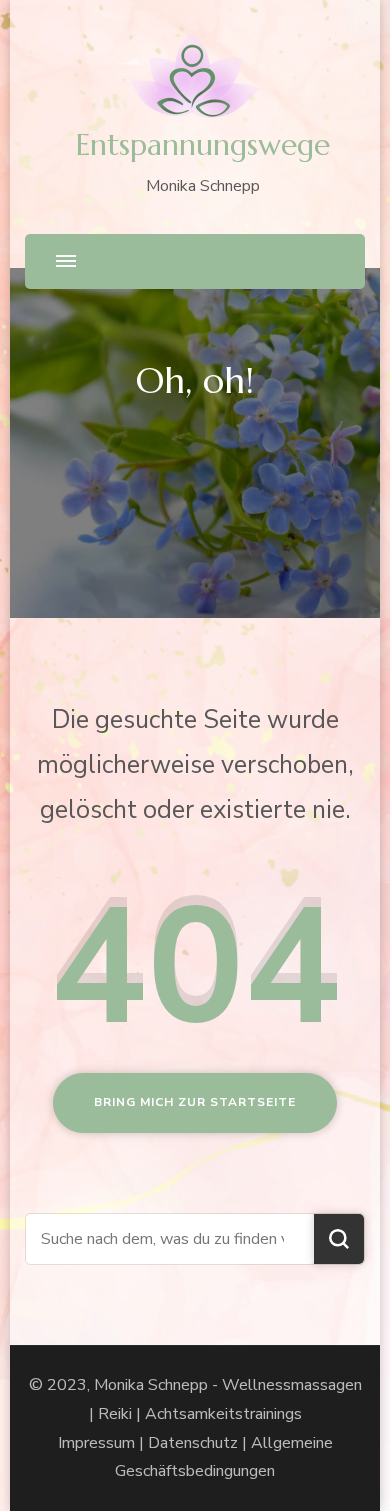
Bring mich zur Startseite (195, 1102)
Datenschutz (193, 1443)
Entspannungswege (203, 144)
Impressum (96, 1443)
